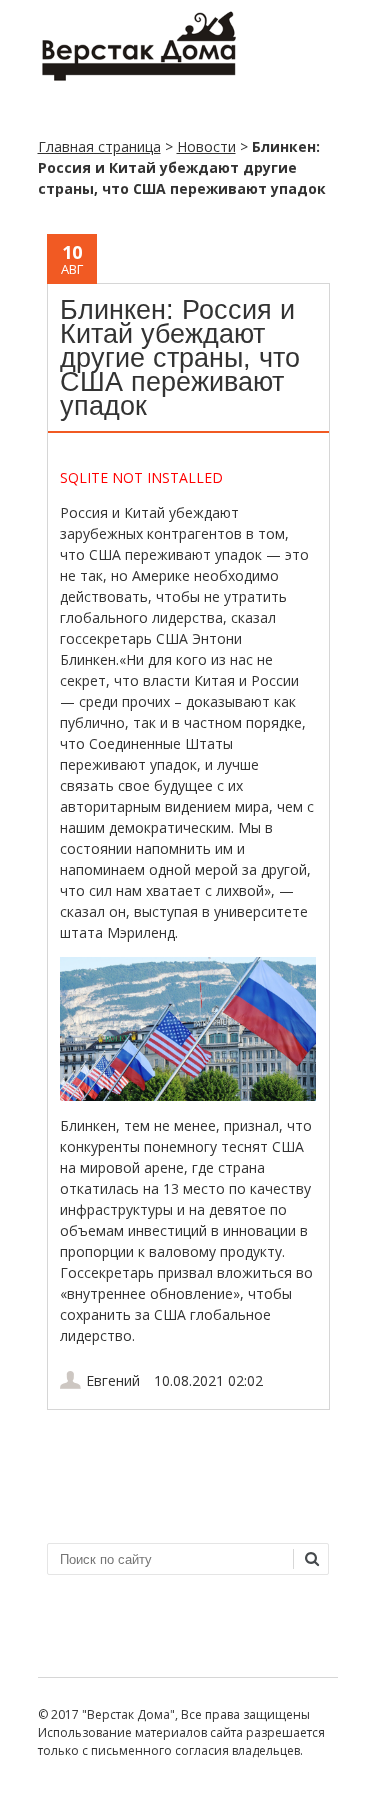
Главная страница (99, 146)
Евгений (113, 1380)
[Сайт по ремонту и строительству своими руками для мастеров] (138, 76)
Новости (206, 146)
